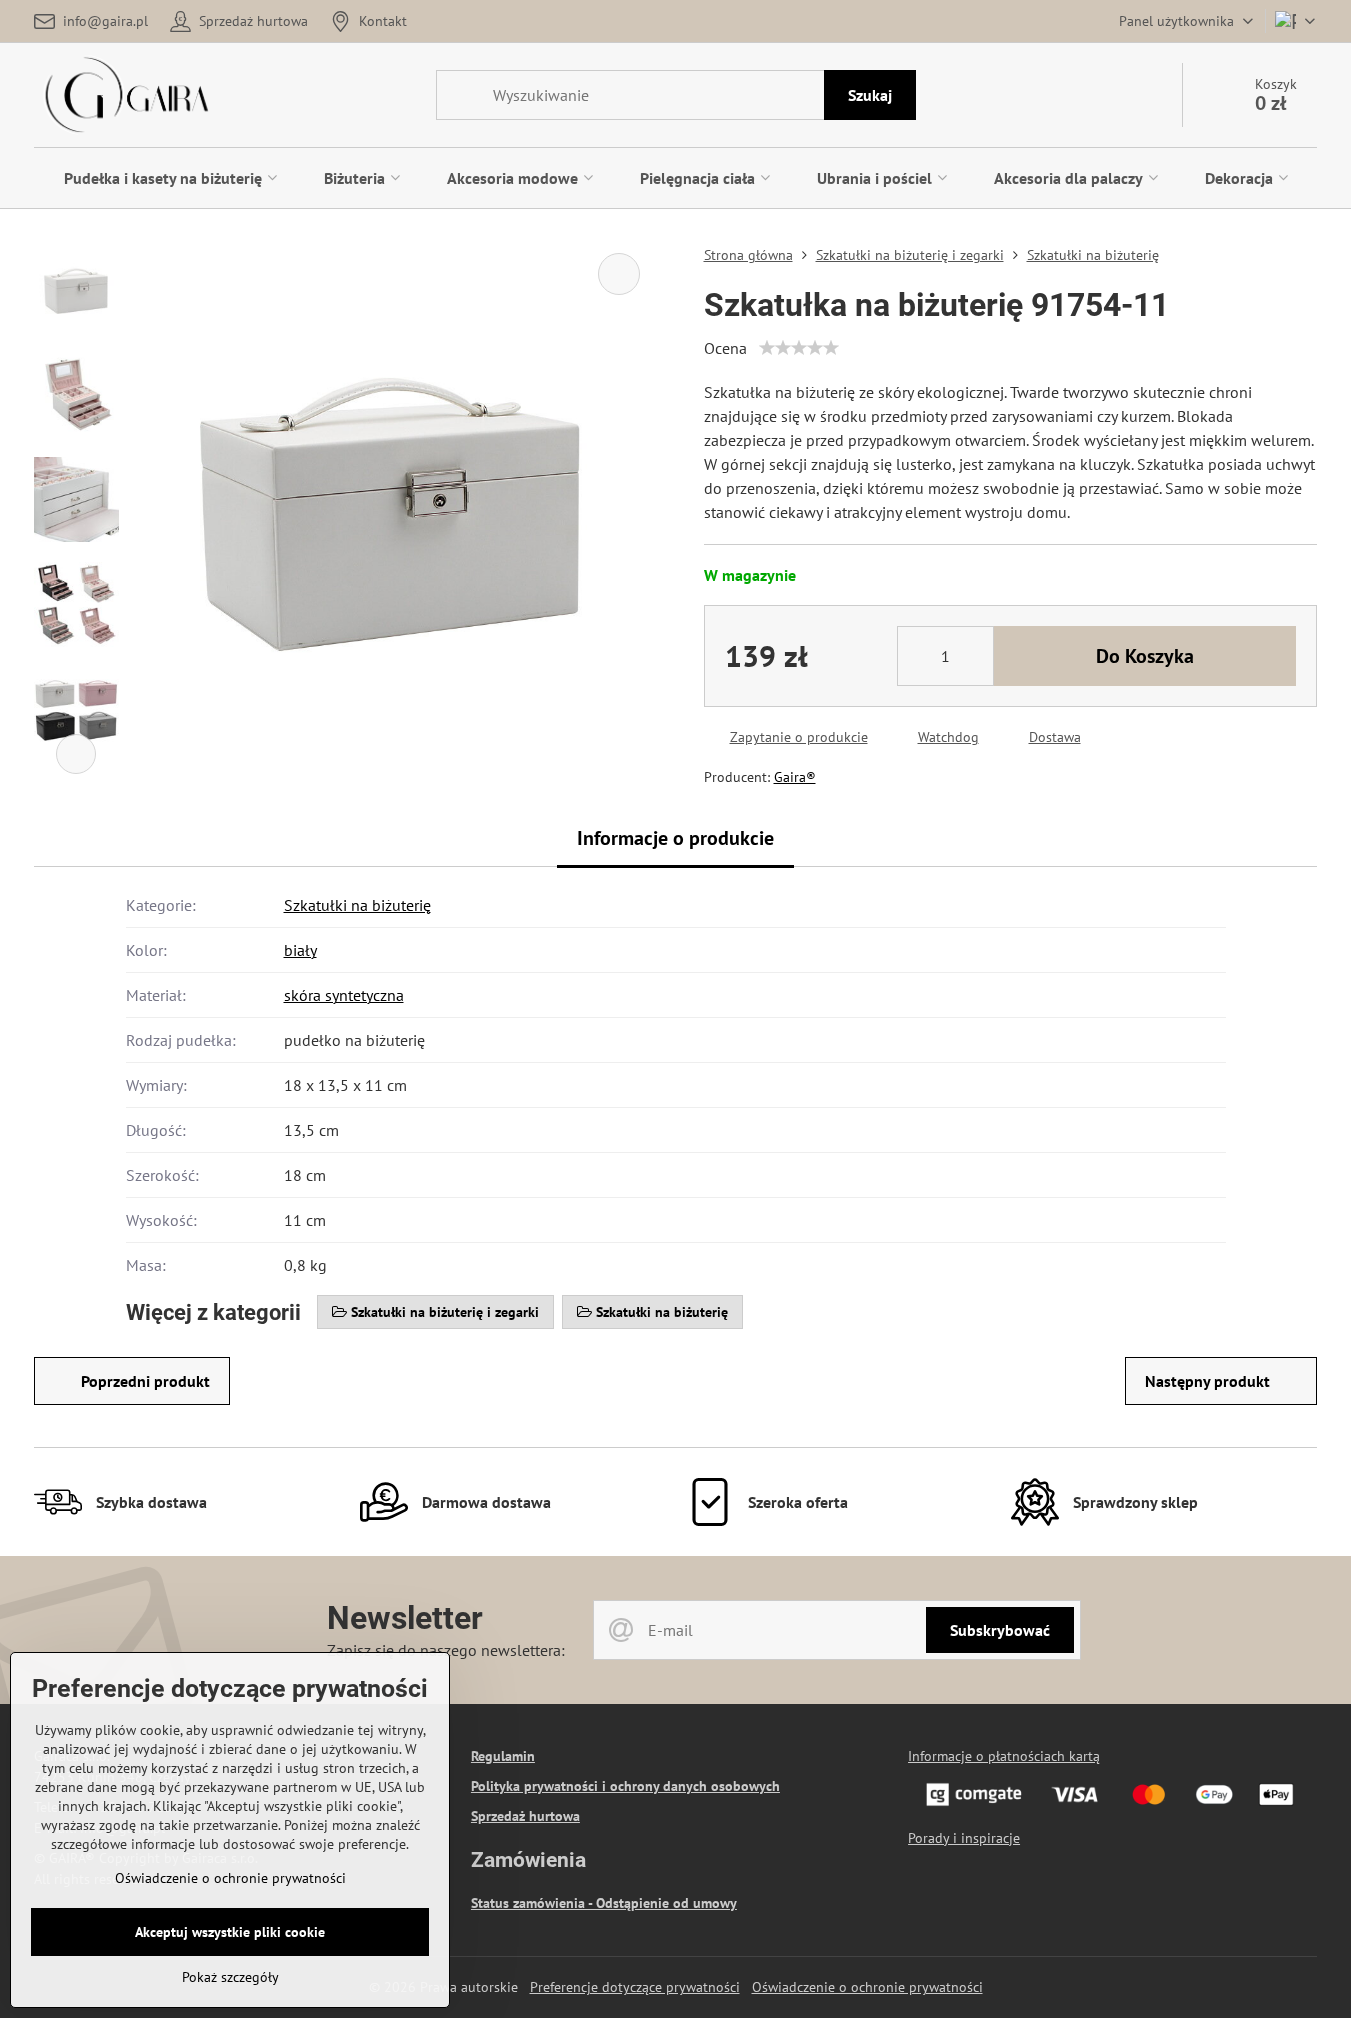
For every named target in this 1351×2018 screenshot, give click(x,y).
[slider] (799, 348)
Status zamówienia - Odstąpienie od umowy (604, 1903)
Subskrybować (1000, 1630)
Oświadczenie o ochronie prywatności (867, 1987)
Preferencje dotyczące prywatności (635, 1987)
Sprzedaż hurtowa (525, 1816)
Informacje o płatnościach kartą (1004, 1756)
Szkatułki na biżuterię (357, 905)
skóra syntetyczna (344, 995)
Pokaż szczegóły (230, 1977)
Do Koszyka (1145, 656)
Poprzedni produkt (145, 1381)
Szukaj (870, 95)
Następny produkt (1207, 1381)
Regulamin (503, 1756)
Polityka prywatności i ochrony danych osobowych (625, 1786)
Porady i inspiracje (964, 1838)
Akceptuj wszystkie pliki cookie (230, 1932)
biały (300, 950)
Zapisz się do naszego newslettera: (446, 1650)
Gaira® (795, 777)
